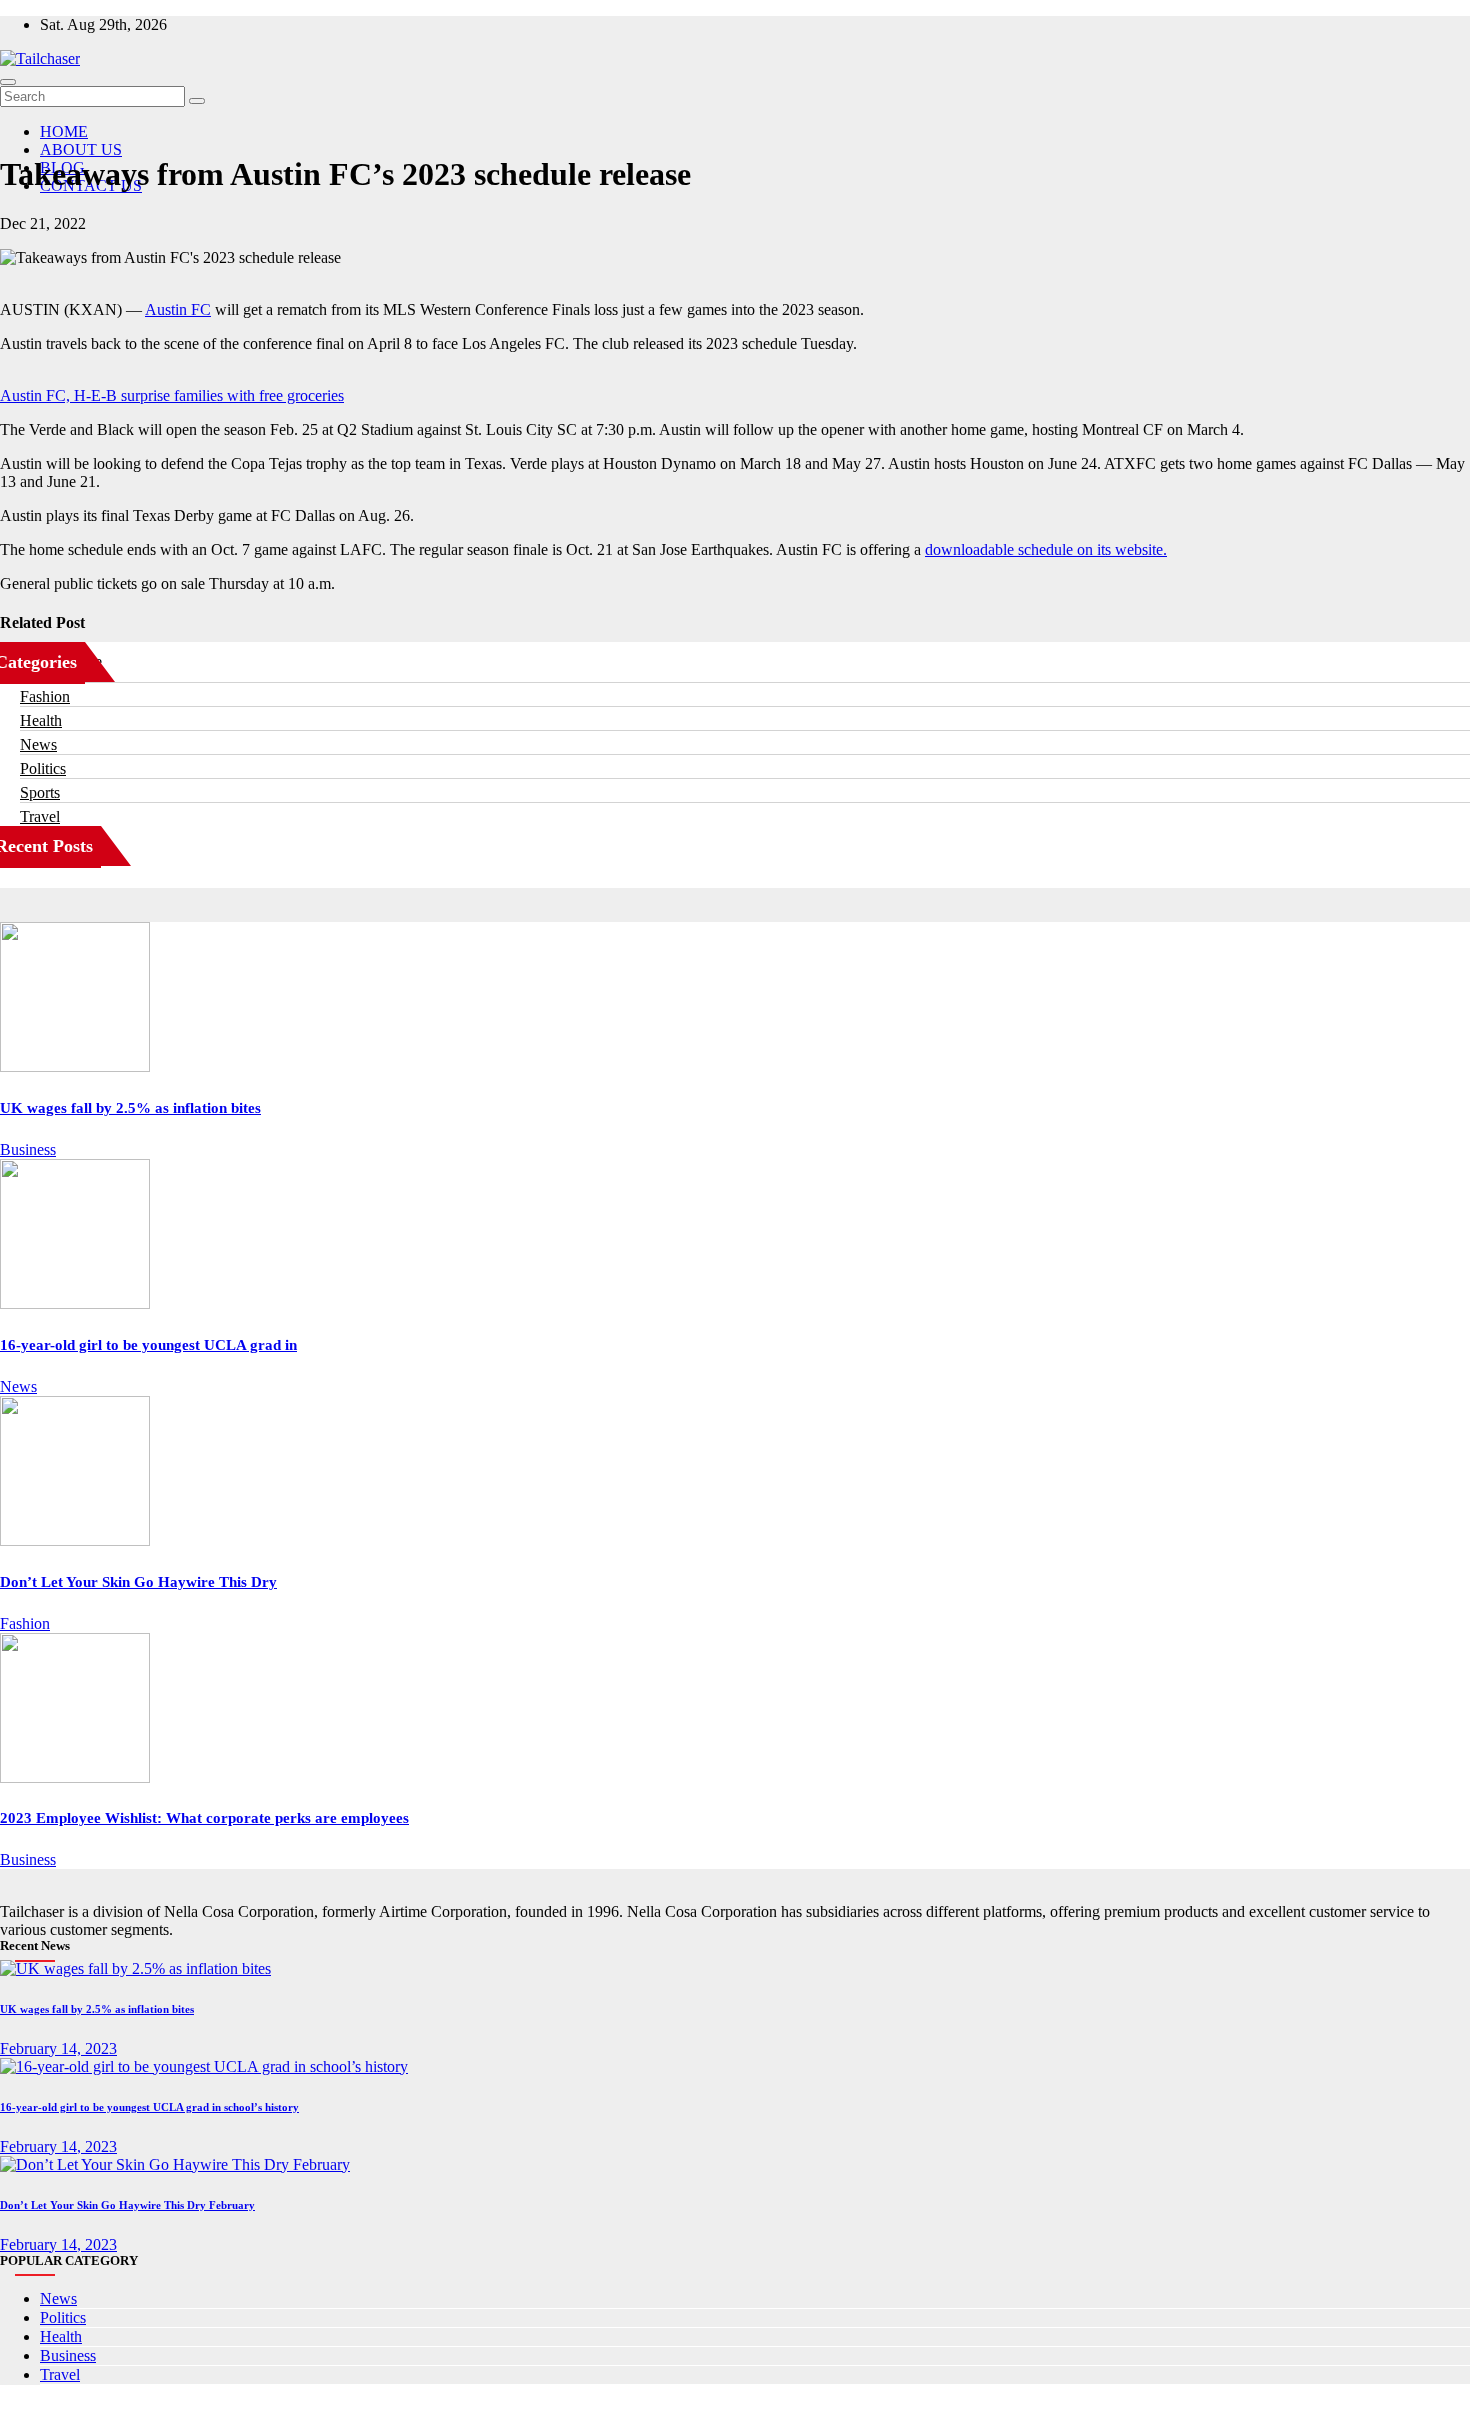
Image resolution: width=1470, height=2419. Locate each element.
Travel (40, 816)
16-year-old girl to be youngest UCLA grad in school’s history (149, 2107)
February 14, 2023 (58, 2048)
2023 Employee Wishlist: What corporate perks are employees (204, 1818)
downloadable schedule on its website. (1046, 549)
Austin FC (178, 309)
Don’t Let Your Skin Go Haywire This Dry (138, 1582)
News (38, 744)
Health (41, 720)
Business (28, 1149)
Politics (43, 768)
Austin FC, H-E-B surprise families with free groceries (172, 395)
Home (64, 131)
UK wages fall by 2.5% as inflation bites (130, 1108)
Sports (40, 792)
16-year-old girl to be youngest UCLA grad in (148, 1345)
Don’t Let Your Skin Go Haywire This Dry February (127, 2205)
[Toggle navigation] (8, 82)
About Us (81, 149)
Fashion (45, 696)
